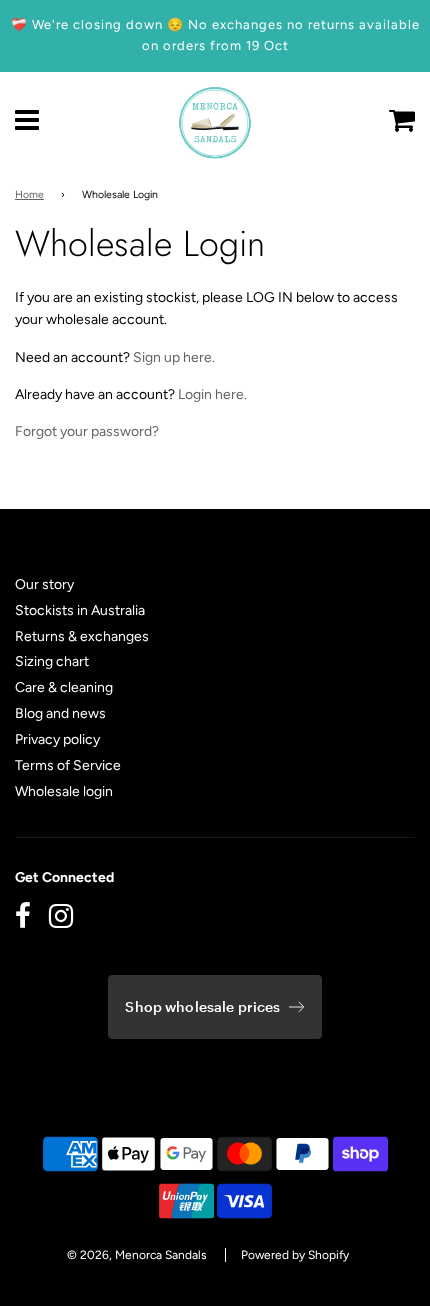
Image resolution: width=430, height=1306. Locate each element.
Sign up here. (174, 357)
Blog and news (60, 713)
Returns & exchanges (82, 636)
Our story (44, 584)
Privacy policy (57, 739)
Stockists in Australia (80, 610)
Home (29, 194)
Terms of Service (68, 765)
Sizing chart (52, 661)
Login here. (212, 394)
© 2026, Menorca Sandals (137, 1255)
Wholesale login (64, 791)
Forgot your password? (87, 431)
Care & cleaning (64, 687)
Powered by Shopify (295, 1255)
